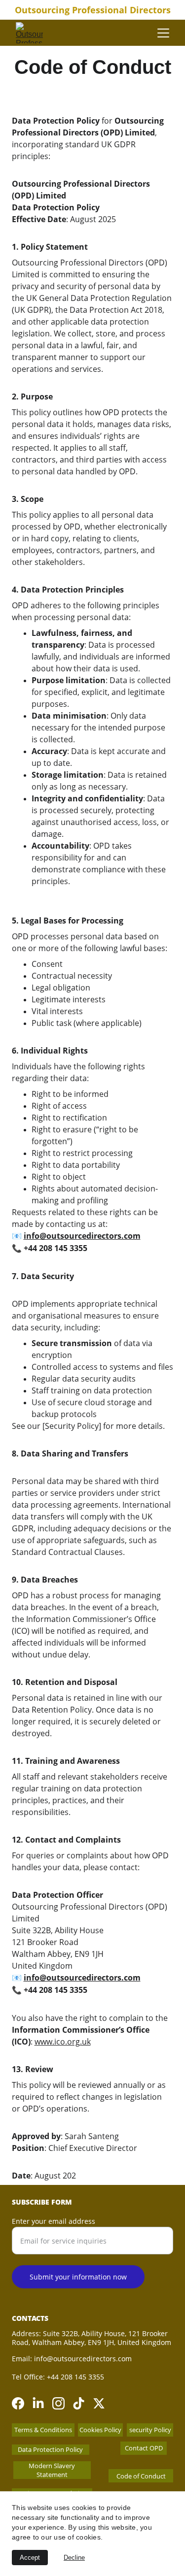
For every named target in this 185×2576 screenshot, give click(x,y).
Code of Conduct (141, 2476)
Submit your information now (78, 2277)
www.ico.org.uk (63, 2042)
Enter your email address (54, 2221)
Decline (74, 2558)
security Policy (150, 2430)
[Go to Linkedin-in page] (38, 2403)
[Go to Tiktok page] (79, 2403)
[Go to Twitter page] (99, 2403)
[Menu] (163, 33)
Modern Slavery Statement (52, 2470)
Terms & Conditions (43, 2430)
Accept (30, 2558)
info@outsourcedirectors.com (82, 1236)
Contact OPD (144, 2448)
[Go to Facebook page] (18, 2403)
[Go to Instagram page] (58, 2403)
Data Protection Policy (50, 2449)
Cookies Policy (100, 2430)
